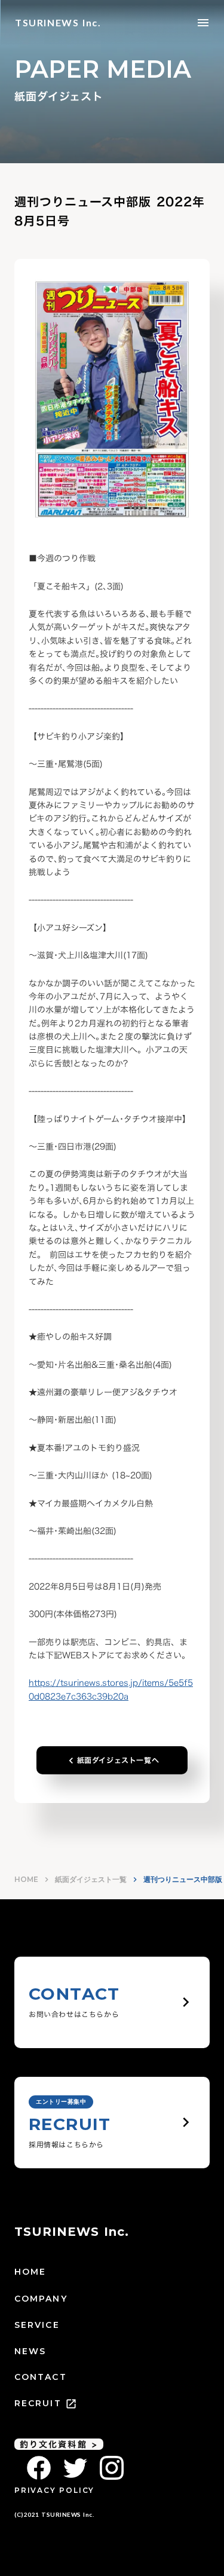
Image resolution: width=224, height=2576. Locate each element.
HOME (26, 1879)
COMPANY (41, 2299)
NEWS (30, 2351)
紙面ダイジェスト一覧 (91, 1879)
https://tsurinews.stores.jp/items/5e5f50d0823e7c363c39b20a (111, 1689)
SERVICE (37, 2325)
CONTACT (41, 2377)
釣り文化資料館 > (59, 2444)
